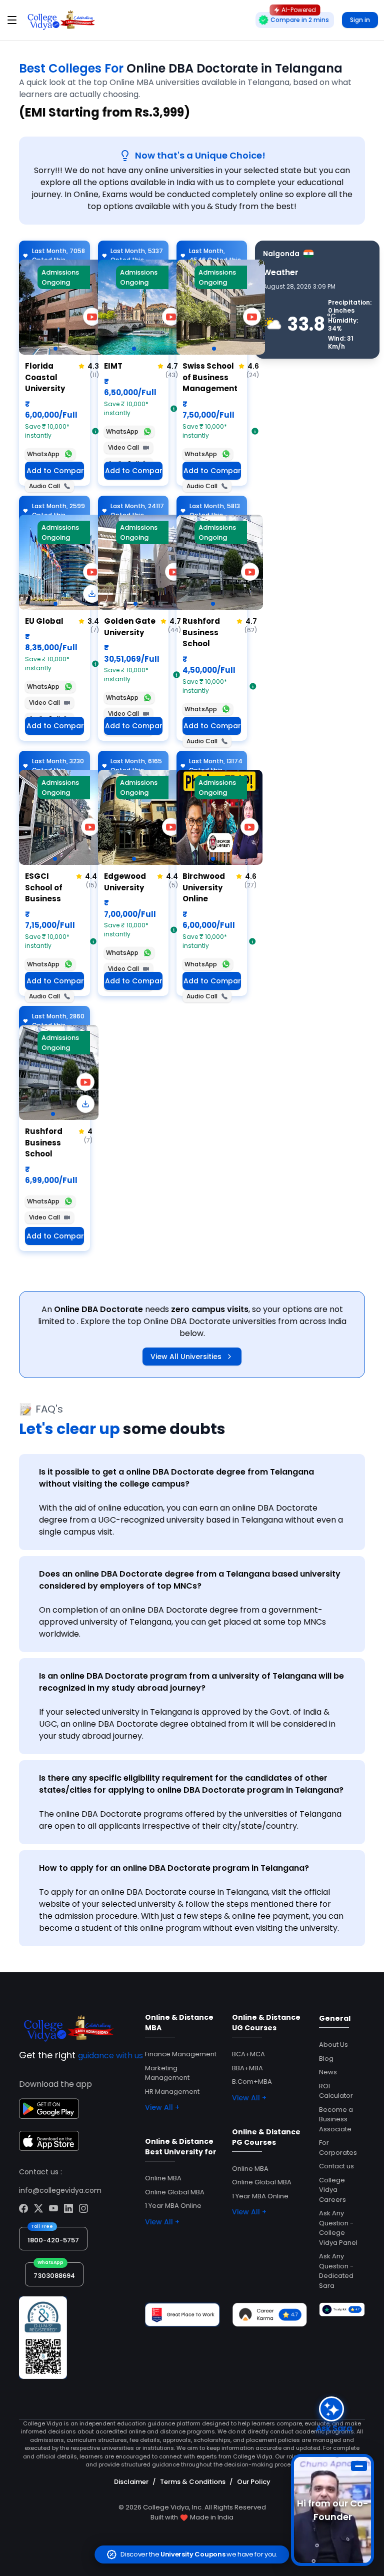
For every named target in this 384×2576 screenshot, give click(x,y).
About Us (333, 2045)
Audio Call (44, 486)
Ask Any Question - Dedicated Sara (336, 2271)
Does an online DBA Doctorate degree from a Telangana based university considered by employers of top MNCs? (190, 1580)
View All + (162, 2107)
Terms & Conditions (193, 2482)
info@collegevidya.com (60, 2190)
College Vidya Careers (332, 2190)
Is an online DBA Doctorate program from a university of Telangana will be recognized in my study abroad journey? (191, 1682)
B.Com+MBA (252, 2082)
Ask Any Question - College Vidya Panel (338, 2228)
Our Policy (254, 2482)
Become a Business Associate (336, 2119)
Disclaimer (131, 2482)
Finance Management (181, 2054)
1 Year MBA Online (173, 2206)
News (328, 2072)
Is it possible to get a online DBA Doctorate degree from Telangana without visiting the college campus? (176, 1478)
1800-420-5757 (53, 2240)
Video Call (123, 447)
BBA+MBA (247, 2068)
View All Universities (186, 1357)
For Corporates (338, 2148)
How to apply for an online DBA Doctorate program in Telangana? (174, 1868)
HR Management (172, 2092)
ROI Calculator (336, 2091)
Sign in (360, 20)
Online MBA (163, 2178)
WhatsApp (43, 454)
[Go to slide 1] (55, 349)
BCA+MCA (248, 2054)
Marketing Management (167, 2073)
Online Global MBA (175, 2192)
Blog (326, 2059)
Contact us (336, 2166)
